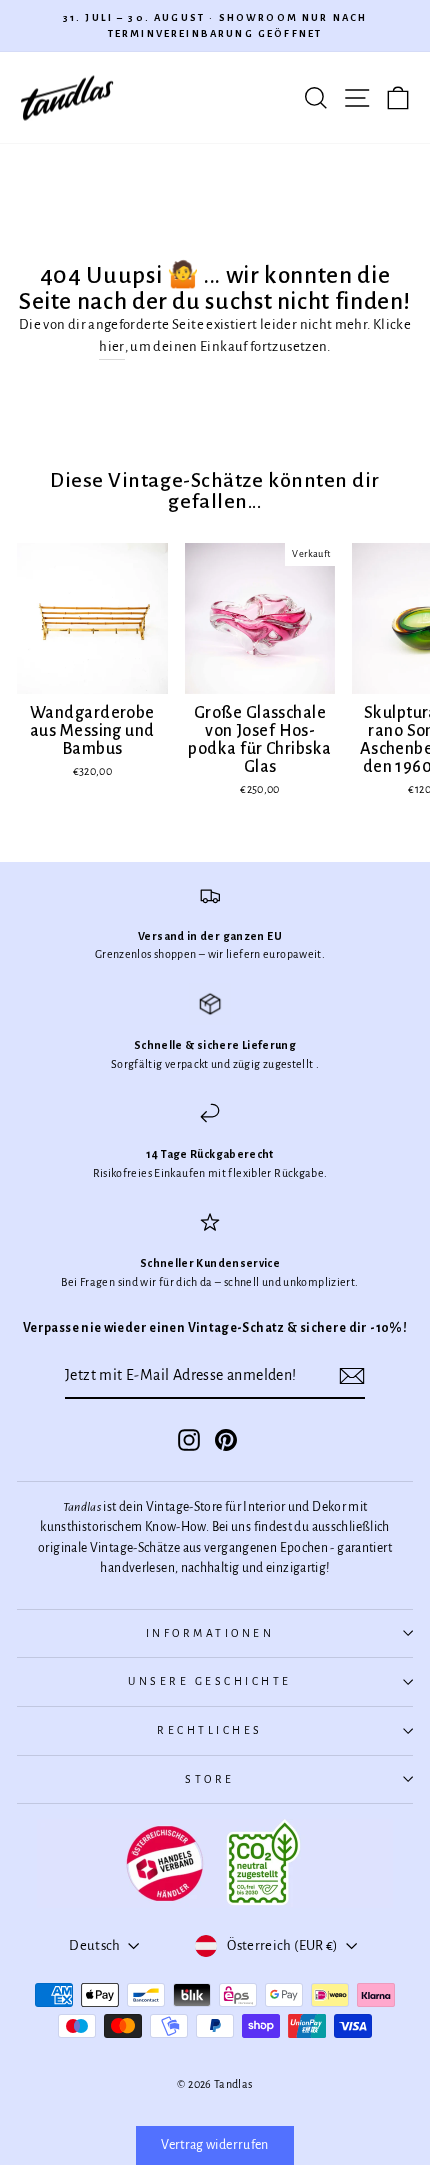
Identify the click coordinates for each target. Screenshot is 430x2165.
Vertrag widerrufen (215, 2145)
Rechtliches (210, 1730)
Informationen (210, 1633)
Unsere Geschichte (210, 1681)
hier (111, 346)
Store (210, 1779)
